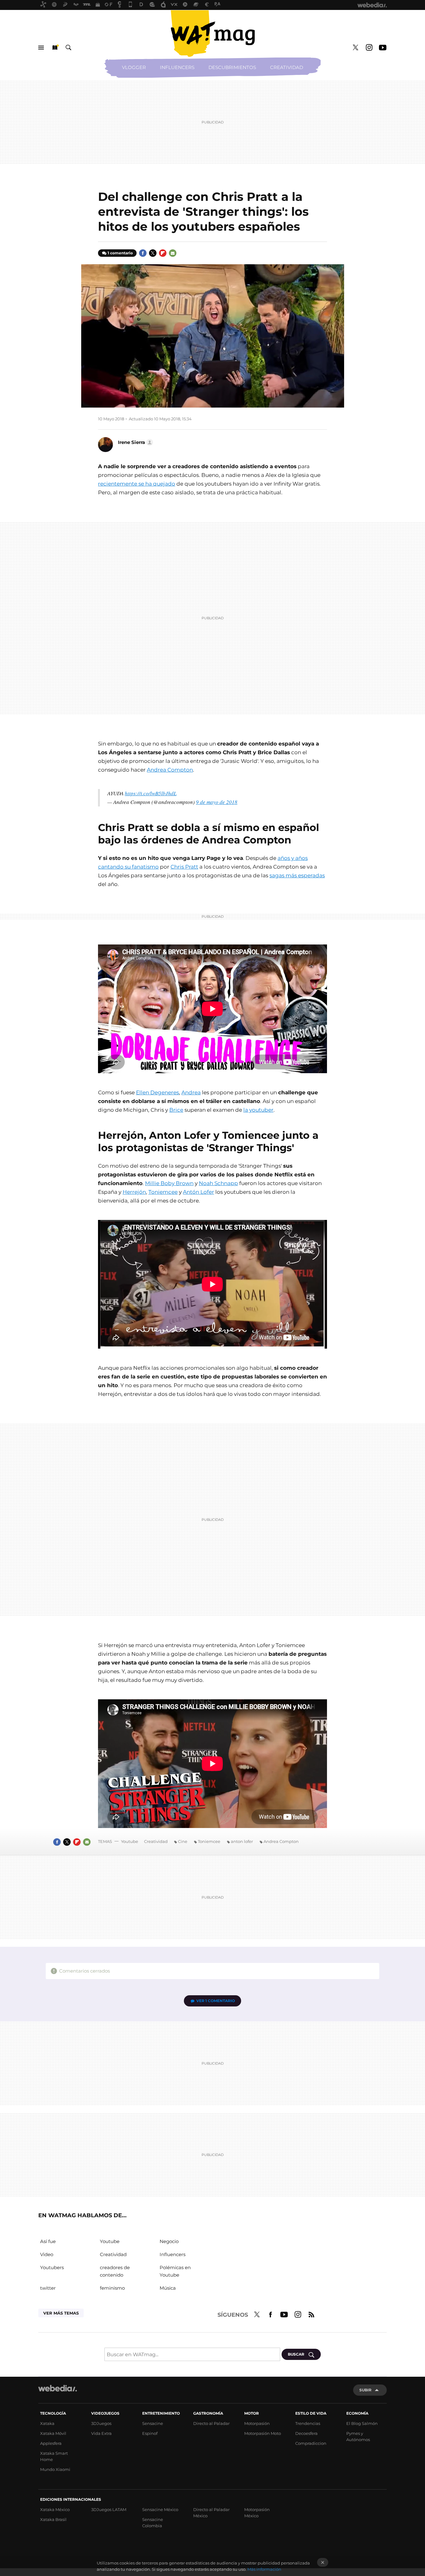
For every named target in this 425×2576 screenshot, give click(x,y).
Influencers (177, 67)
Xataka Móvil (53, 2433)
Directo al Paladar (211, 2423)
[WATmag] (213, 34)
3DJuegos (101, 2423)
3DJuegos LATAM (109, 2509)
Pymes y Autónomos (358, 2436)
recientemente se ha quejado (137, 484)
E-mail (173, 253)
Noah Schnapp (218, 1183)
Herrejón (134, 1192)
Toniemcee (163, 1192)
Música (168, 2288)
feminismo (112, 2288)
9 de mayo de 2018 (217, 802)
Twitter (355, 48)
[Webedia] (58, 2388)
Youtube (383, 48)
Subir (365, 2390)
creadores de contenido (115, 2271)
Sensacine (153, 2423)
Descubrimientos (232, 67)
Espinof (150, 2433)
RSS (311, 2314)
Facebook (143, 253)
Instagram (369, 48)
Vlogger (134, 67)
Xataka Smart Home (54, 2456)
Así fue (48, 2241)
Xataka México (55, 2509)
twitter (48, 2288)
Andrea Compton (170, 770)
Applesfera (51, 2443)
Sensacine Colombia (153, 2523)
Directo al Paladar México (211, 2513)
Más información (264, 2569)
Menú (41, 48)
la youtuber (258, 1110)
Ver (216, 2001)
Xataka (47, 2423)
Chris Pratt (184, 867)
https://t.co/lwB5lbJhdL (151, 793)
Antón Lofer (198, 1192)
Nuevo (55, 48)
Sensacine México (160, 2509)
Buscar (68, 48)
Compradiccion (311, 2443)
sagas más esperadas (297, 875)
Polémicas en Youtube (175, 2271)
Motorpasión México (257, 2513)
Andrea (191, 1092)
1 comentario (120, 253)
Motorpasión (257, 2423)
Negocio (169, 2241)
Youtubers (52, 2267)
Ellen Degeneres (157, 1092)
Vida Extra (101, 2433)
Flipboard (163, 253)
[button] (135, 442)
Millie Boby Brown (169, 1183)
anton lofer (242, 1841)
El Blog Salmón (362, 2423)
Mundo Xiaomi (55, 2469)
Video (47, 2254)
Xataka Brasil (53, 2519)
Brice (176, 1110)
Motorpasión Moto (263, 2433)
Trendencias (308, 2423)
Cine (183, 1841)
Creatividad (287, 67)
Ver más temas (61, 2313)
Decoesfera (306, 2433)
